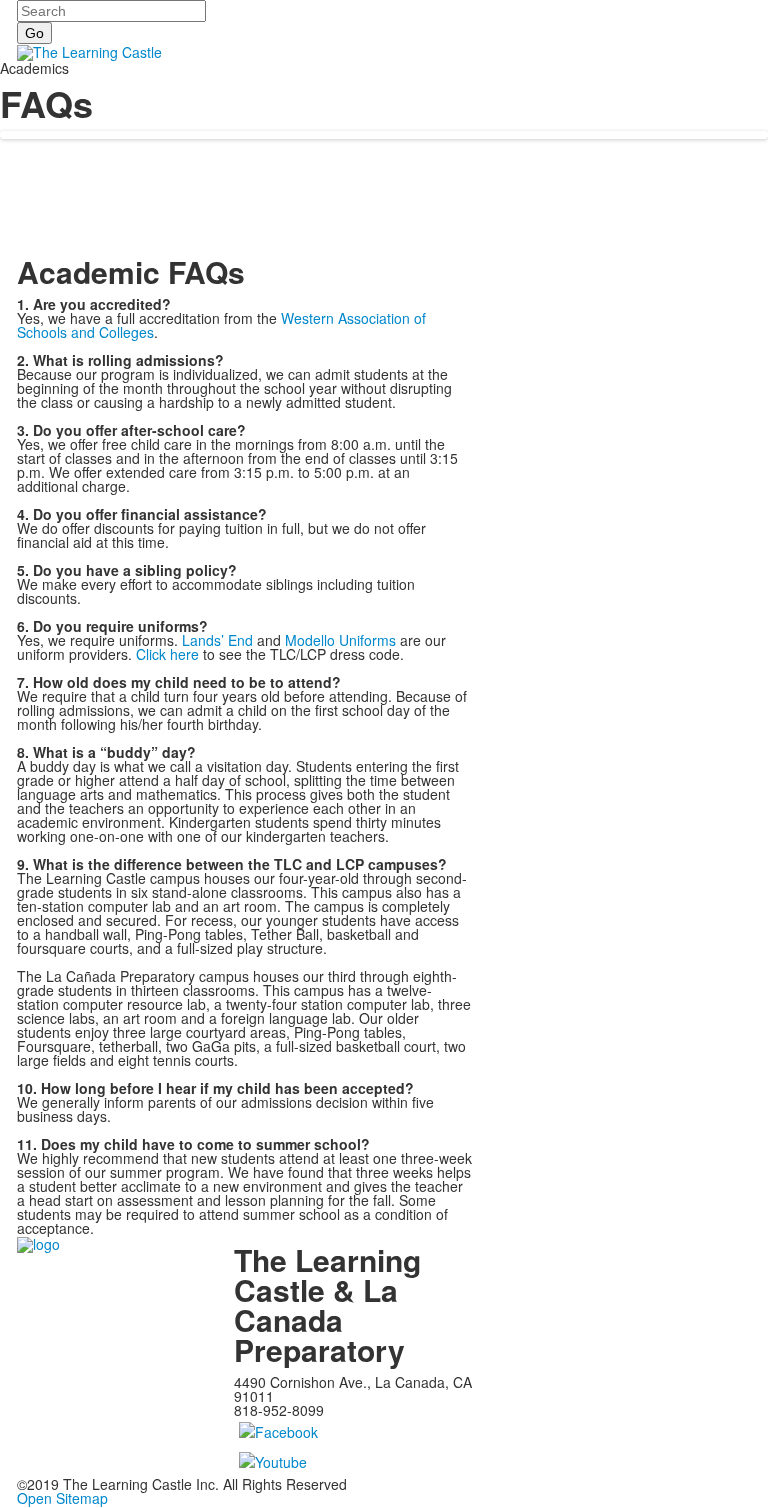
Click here (167, 654)
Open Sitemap (62, 1498)
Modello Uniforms (340, 640)
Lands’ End (217, 640)
